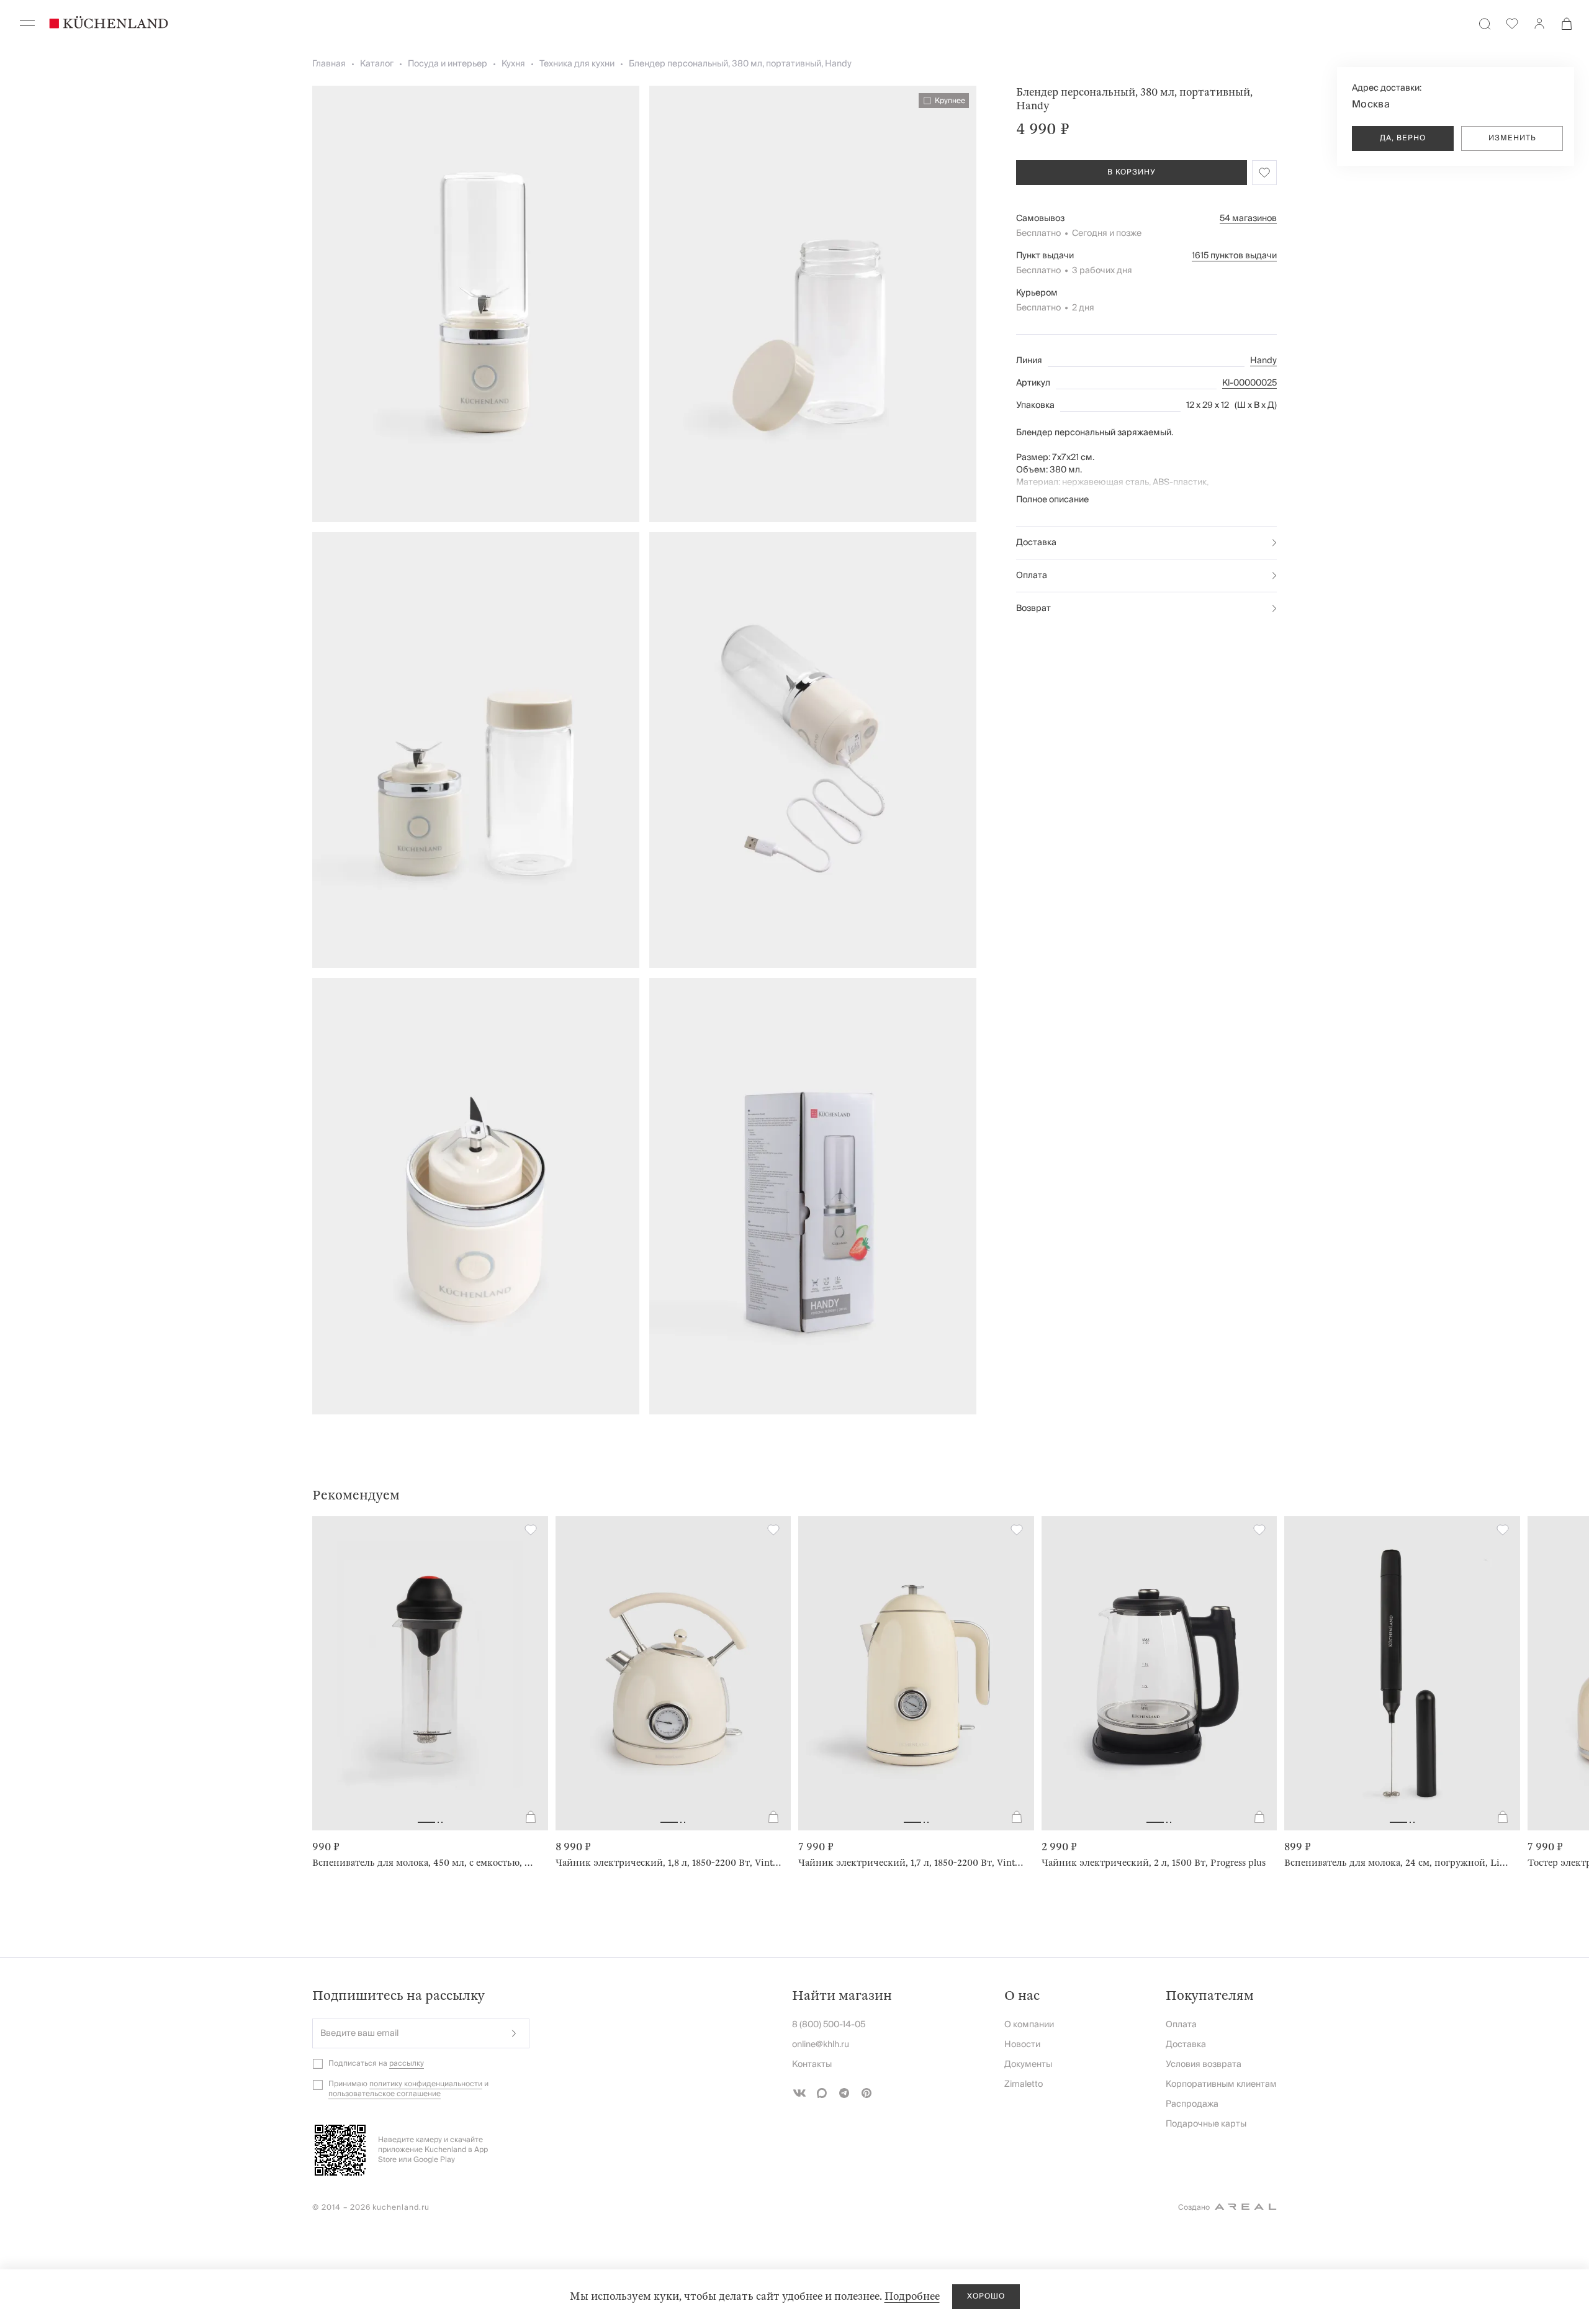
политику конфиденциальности (426, 2084)
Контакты (812, 2064)
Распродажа (1192, 2104)
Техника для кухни (577, 64)
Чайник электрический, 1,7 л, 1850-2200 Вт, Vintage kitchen (911, 1863)
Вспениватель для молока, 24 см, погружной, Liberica (1397, 1863)
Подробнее (912, 2296)
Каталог (377, 64)
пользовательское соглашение (385, 2094)
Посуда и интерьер (448, 64)
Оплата (1032, 576)
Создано (1194, 2208)
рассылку (407, 2064)
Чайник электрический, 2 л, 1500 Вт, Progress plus (1154, 1863)
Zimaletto (1024, 2084)
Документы (1028, 2064)
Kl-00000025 (1249, 383)
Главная (329, 64)
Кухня (513, 64)
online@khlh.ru (821, 2045)
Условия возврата (1204, 2064)
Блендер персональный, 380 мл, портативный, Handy (740, 64)
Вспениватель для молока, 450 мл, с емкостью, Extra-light (425, 1863)
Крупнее (950, 101)
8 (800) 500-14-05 (829, 2025)
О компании (1029, 2025)
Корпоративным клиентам (1221, 2084)
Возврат (1033, 608)
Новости (1022, 2045)
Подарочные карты (1206, 2124)
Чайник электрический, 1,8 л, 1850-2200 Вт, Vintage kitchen (668, 1863)
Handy (1263, 361)
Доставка (1036, 543)
